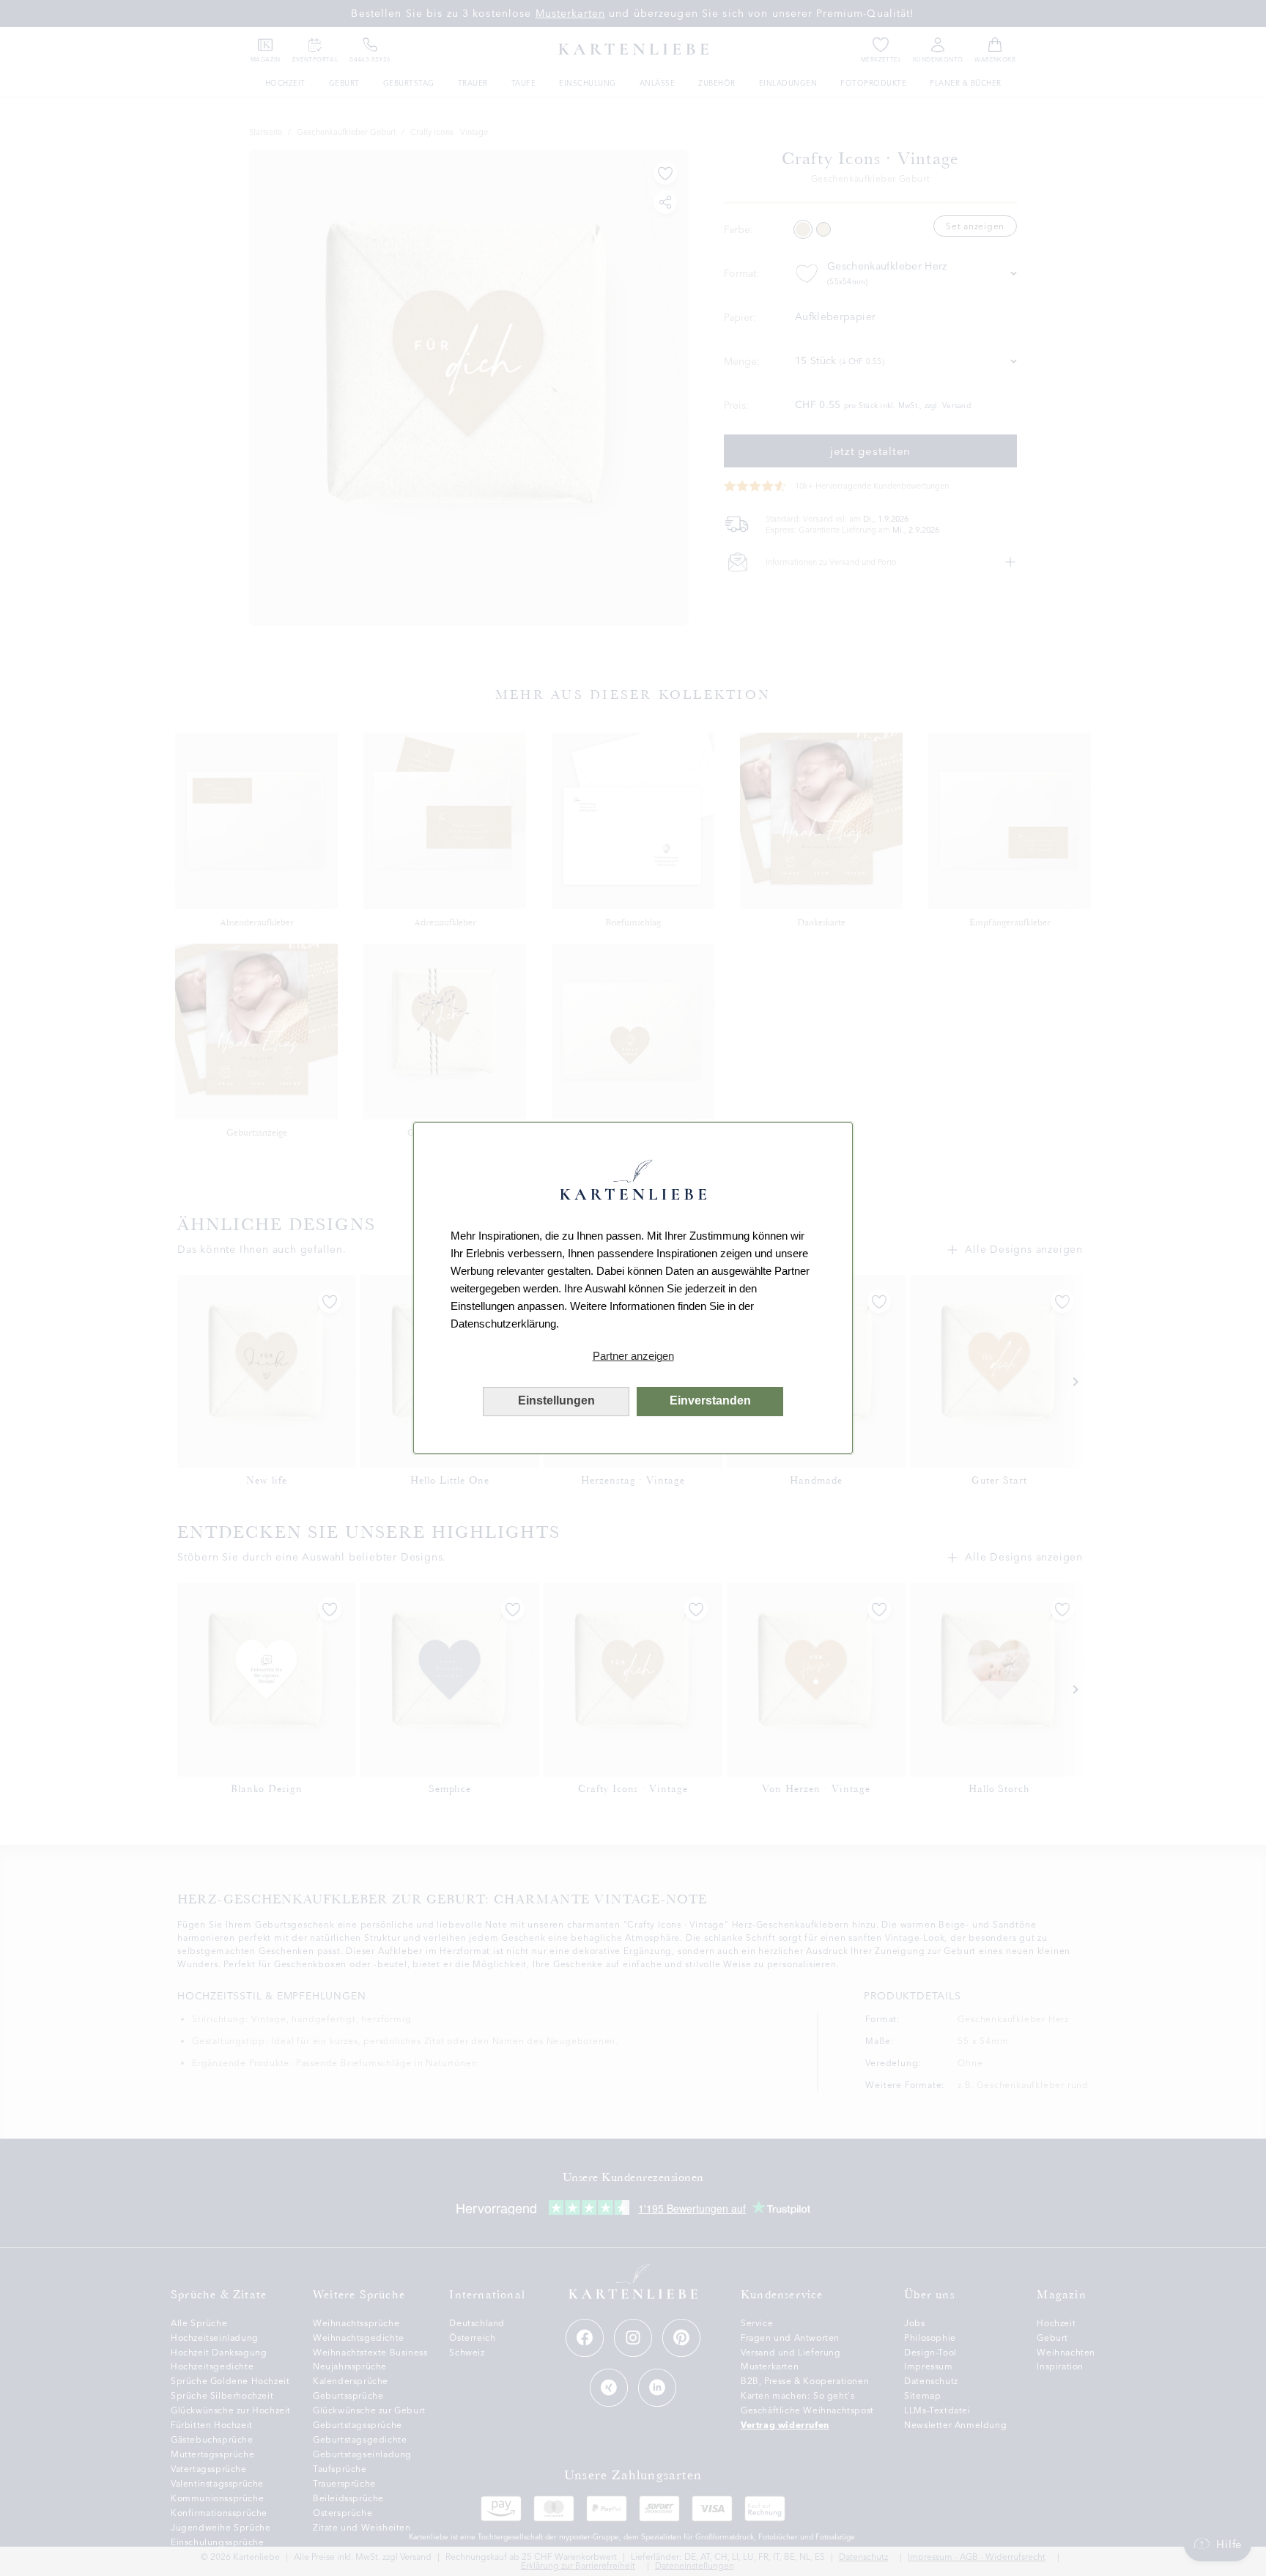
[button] (633, 1356)
